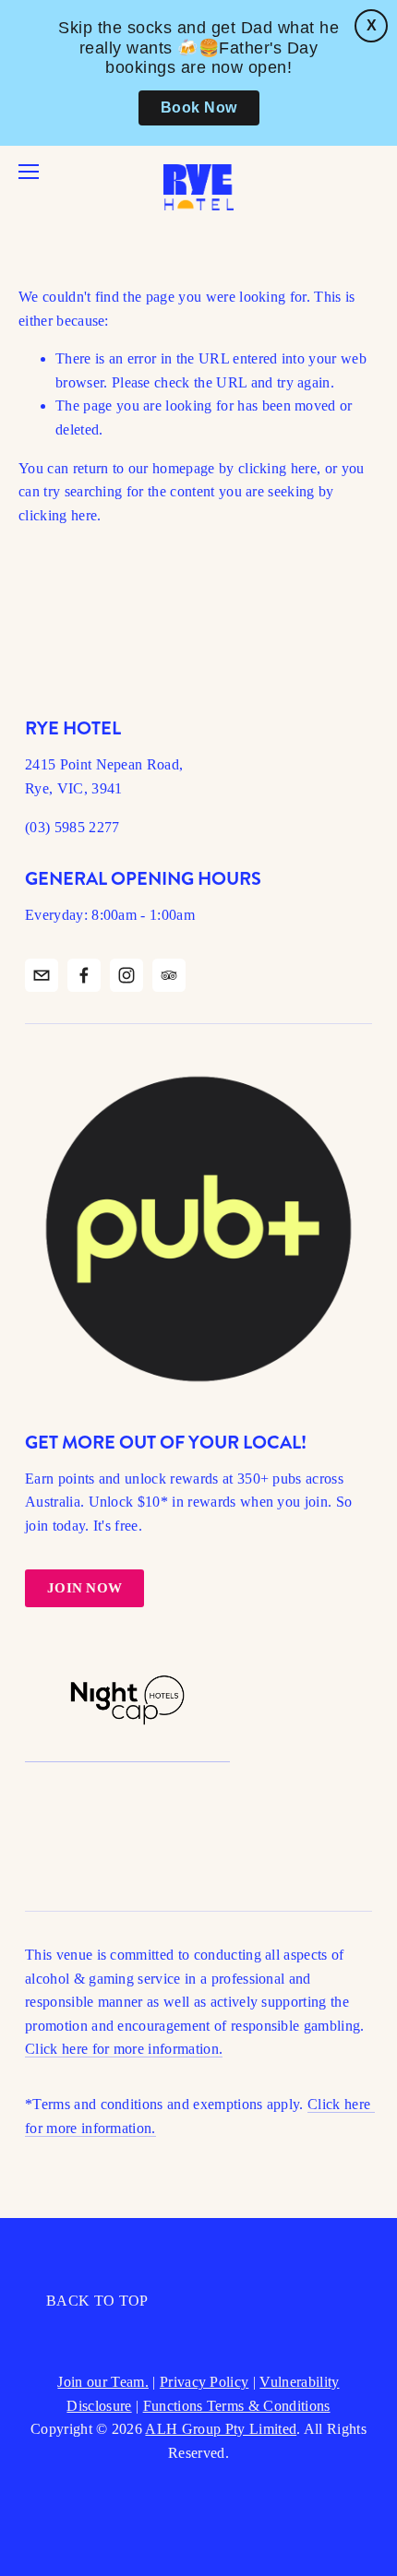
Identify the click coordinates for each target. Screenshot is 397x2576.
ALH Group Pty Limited (221, 2429)
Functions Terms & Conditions (237, 2406)
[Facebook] (84, 975)
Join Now (84, 1588)
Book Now (199, 107)
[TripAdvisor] (169, 975)
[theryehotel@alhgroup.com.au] (42, 975)
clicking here (277, 468)
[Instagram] (126, 975)
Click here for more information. (124, 2049)
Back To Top (97, 2301)
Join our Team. (102, 2382)
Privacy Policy (204, 2382)
